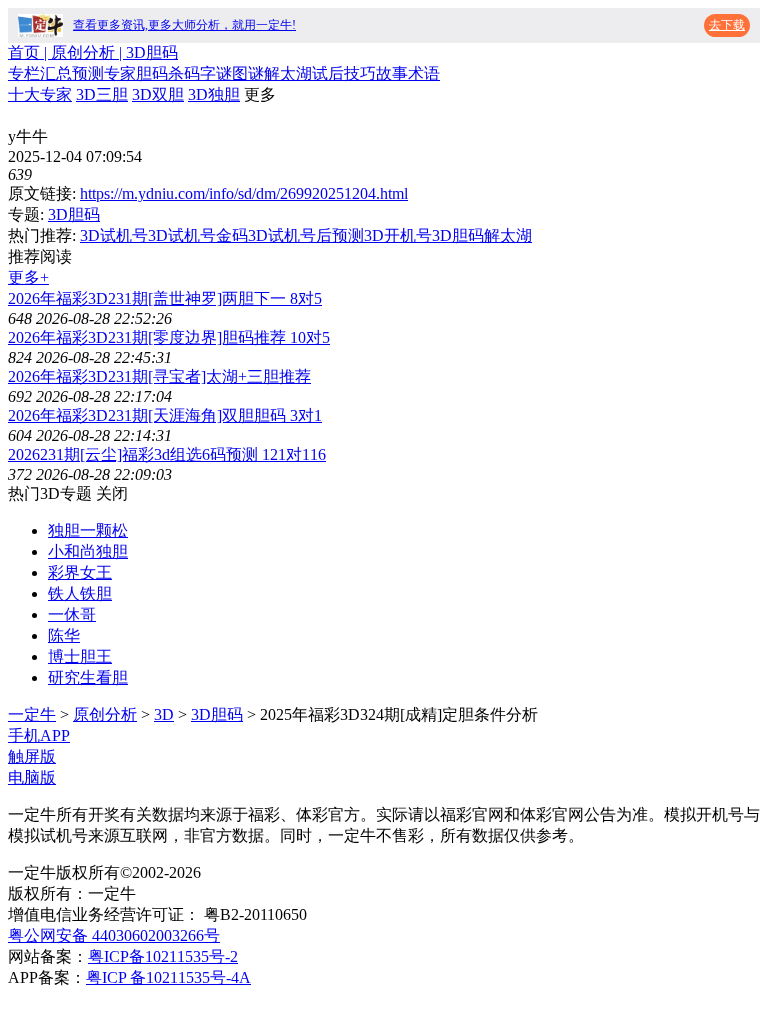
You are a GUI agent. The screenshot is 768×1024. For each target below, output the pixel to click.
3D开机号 (398, 235)
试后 (328, 73)
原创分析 (105, 714)
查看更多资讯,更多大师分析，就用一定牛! (184, 25)
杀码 (184, 73)
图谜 (248, 73)
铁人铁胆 (80, 593)
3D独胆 (214, 94)
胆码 (152, 73)
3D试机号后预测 (306, 235)
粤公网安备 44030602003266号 (114, 935)
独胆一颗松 (88, 530)
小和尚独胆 (88, 551)
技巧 (360, 73)
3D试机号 (114, 235)
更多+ (28, 277)
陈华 (64, 635)
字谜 (216, 73)
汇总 (56, 73)
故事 (392, 73)
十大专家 (40, 94)
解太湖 (288, 73)
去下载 (727, 25)
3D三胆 (102, 94)
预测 (88, 73)
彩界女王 (80, 572)
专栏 (24, 73)
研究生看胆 (88, 677)
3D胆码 (74, 214)
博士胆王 (80, 656)
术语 (424, 73)
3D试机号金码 (198, 235)
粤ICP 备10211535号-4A (168, 977)
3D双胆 (158, 94)
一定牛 (32, 714)
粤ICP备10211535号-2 (163, 956)
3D (164, 714)
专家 (120, 73)
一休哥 (72, 614)
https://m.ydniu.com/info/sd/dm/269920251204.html (244, 193)
